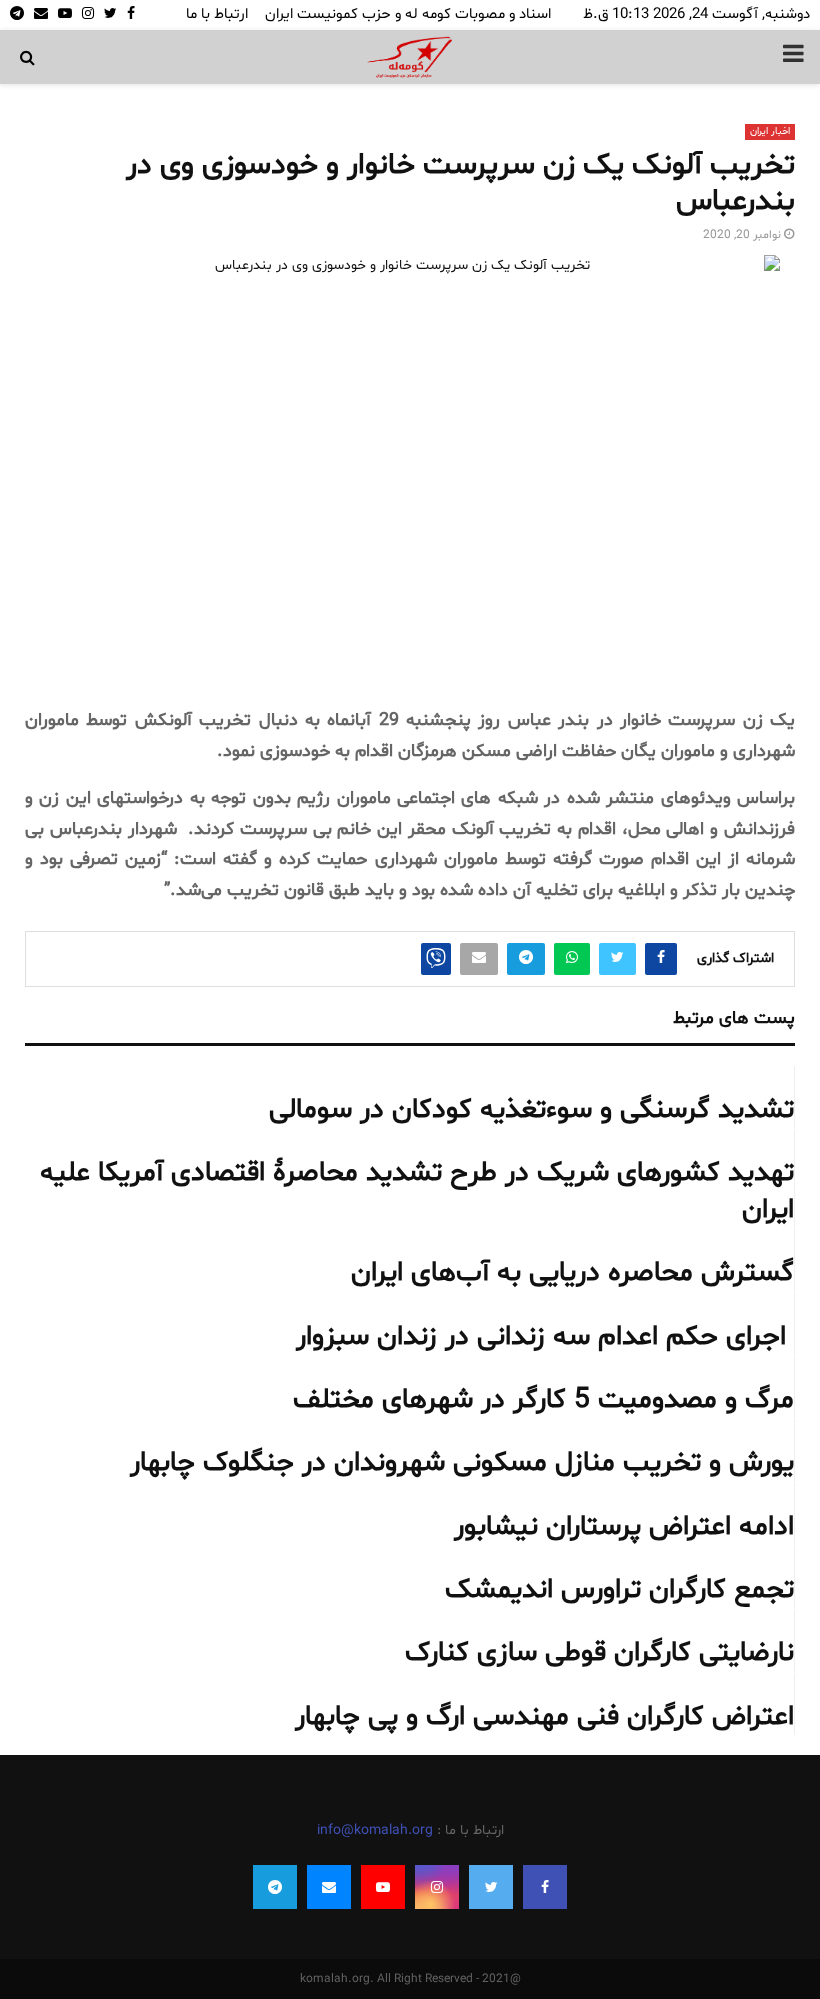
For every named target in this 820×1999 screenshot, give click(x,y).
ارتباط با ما (217, 14)
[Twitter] (491, 1887)
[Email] (329, 1887)
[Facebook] (545, 1887)
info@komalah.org (375, 1830)
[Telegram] (275, 1887)
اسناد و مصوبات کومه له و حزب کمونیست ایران (408, 14)
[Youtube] (383, 1887)
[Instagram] (437, 1887)
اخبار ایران (770, 131)
